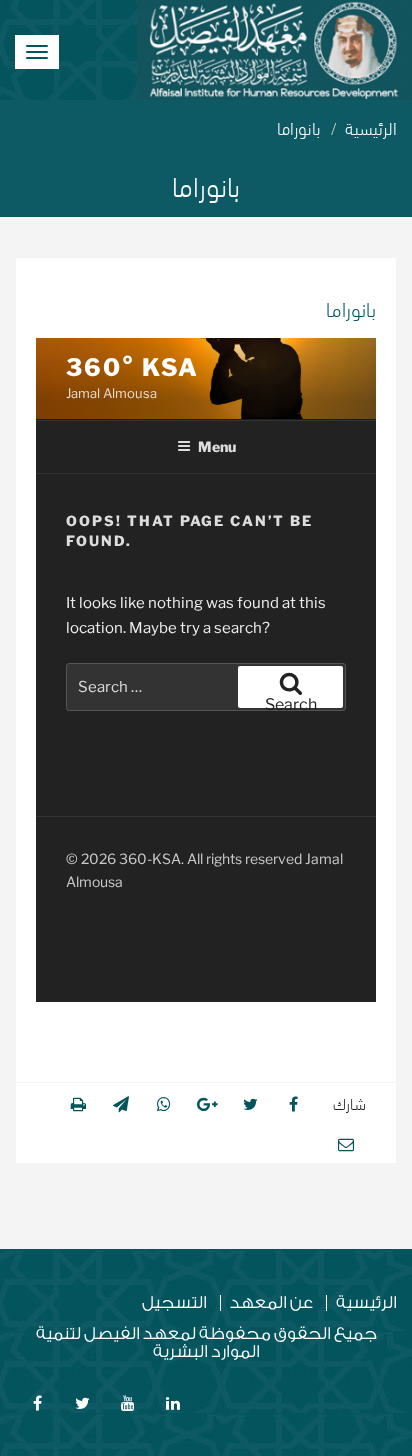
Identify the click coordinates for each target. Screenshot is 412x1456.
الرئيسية (371, 126)
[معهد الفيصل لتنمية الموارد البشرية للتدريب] (274, 50)
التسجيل (174, 1303)
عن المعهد (271, 1303)
